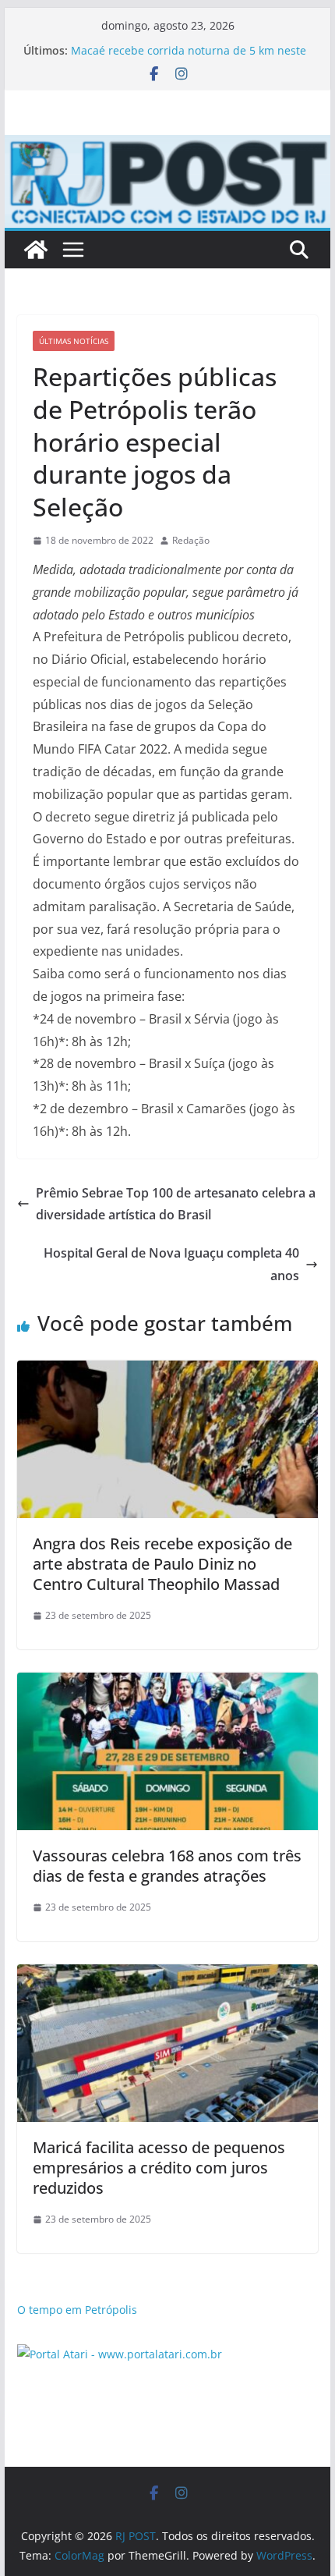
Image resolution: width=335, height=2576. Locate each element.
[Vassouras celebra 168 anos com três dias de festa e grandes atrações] (167, 1684)
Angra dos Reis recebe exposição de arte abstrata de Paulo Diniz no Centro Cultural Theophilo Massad (162, 1564)
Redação (191, 540)
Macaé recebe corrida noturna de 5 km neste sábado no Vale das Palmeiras (189, 58)
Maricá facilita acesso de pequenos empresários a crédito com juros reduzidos (159, 2168)
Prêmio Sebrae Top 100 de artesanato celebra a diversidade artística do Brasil (176, 1204)
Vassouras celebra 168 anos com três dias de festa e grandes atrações (167, 1866)
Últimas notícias (74, 341)
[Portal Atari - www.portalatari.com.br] (120, 2354)
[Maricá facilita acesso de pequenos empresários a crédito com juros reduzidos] (167, 1975)
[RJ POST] (36, 250)
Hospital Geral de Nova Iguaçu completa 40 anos (171, 1264)
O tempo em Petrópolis (77, 2310)
